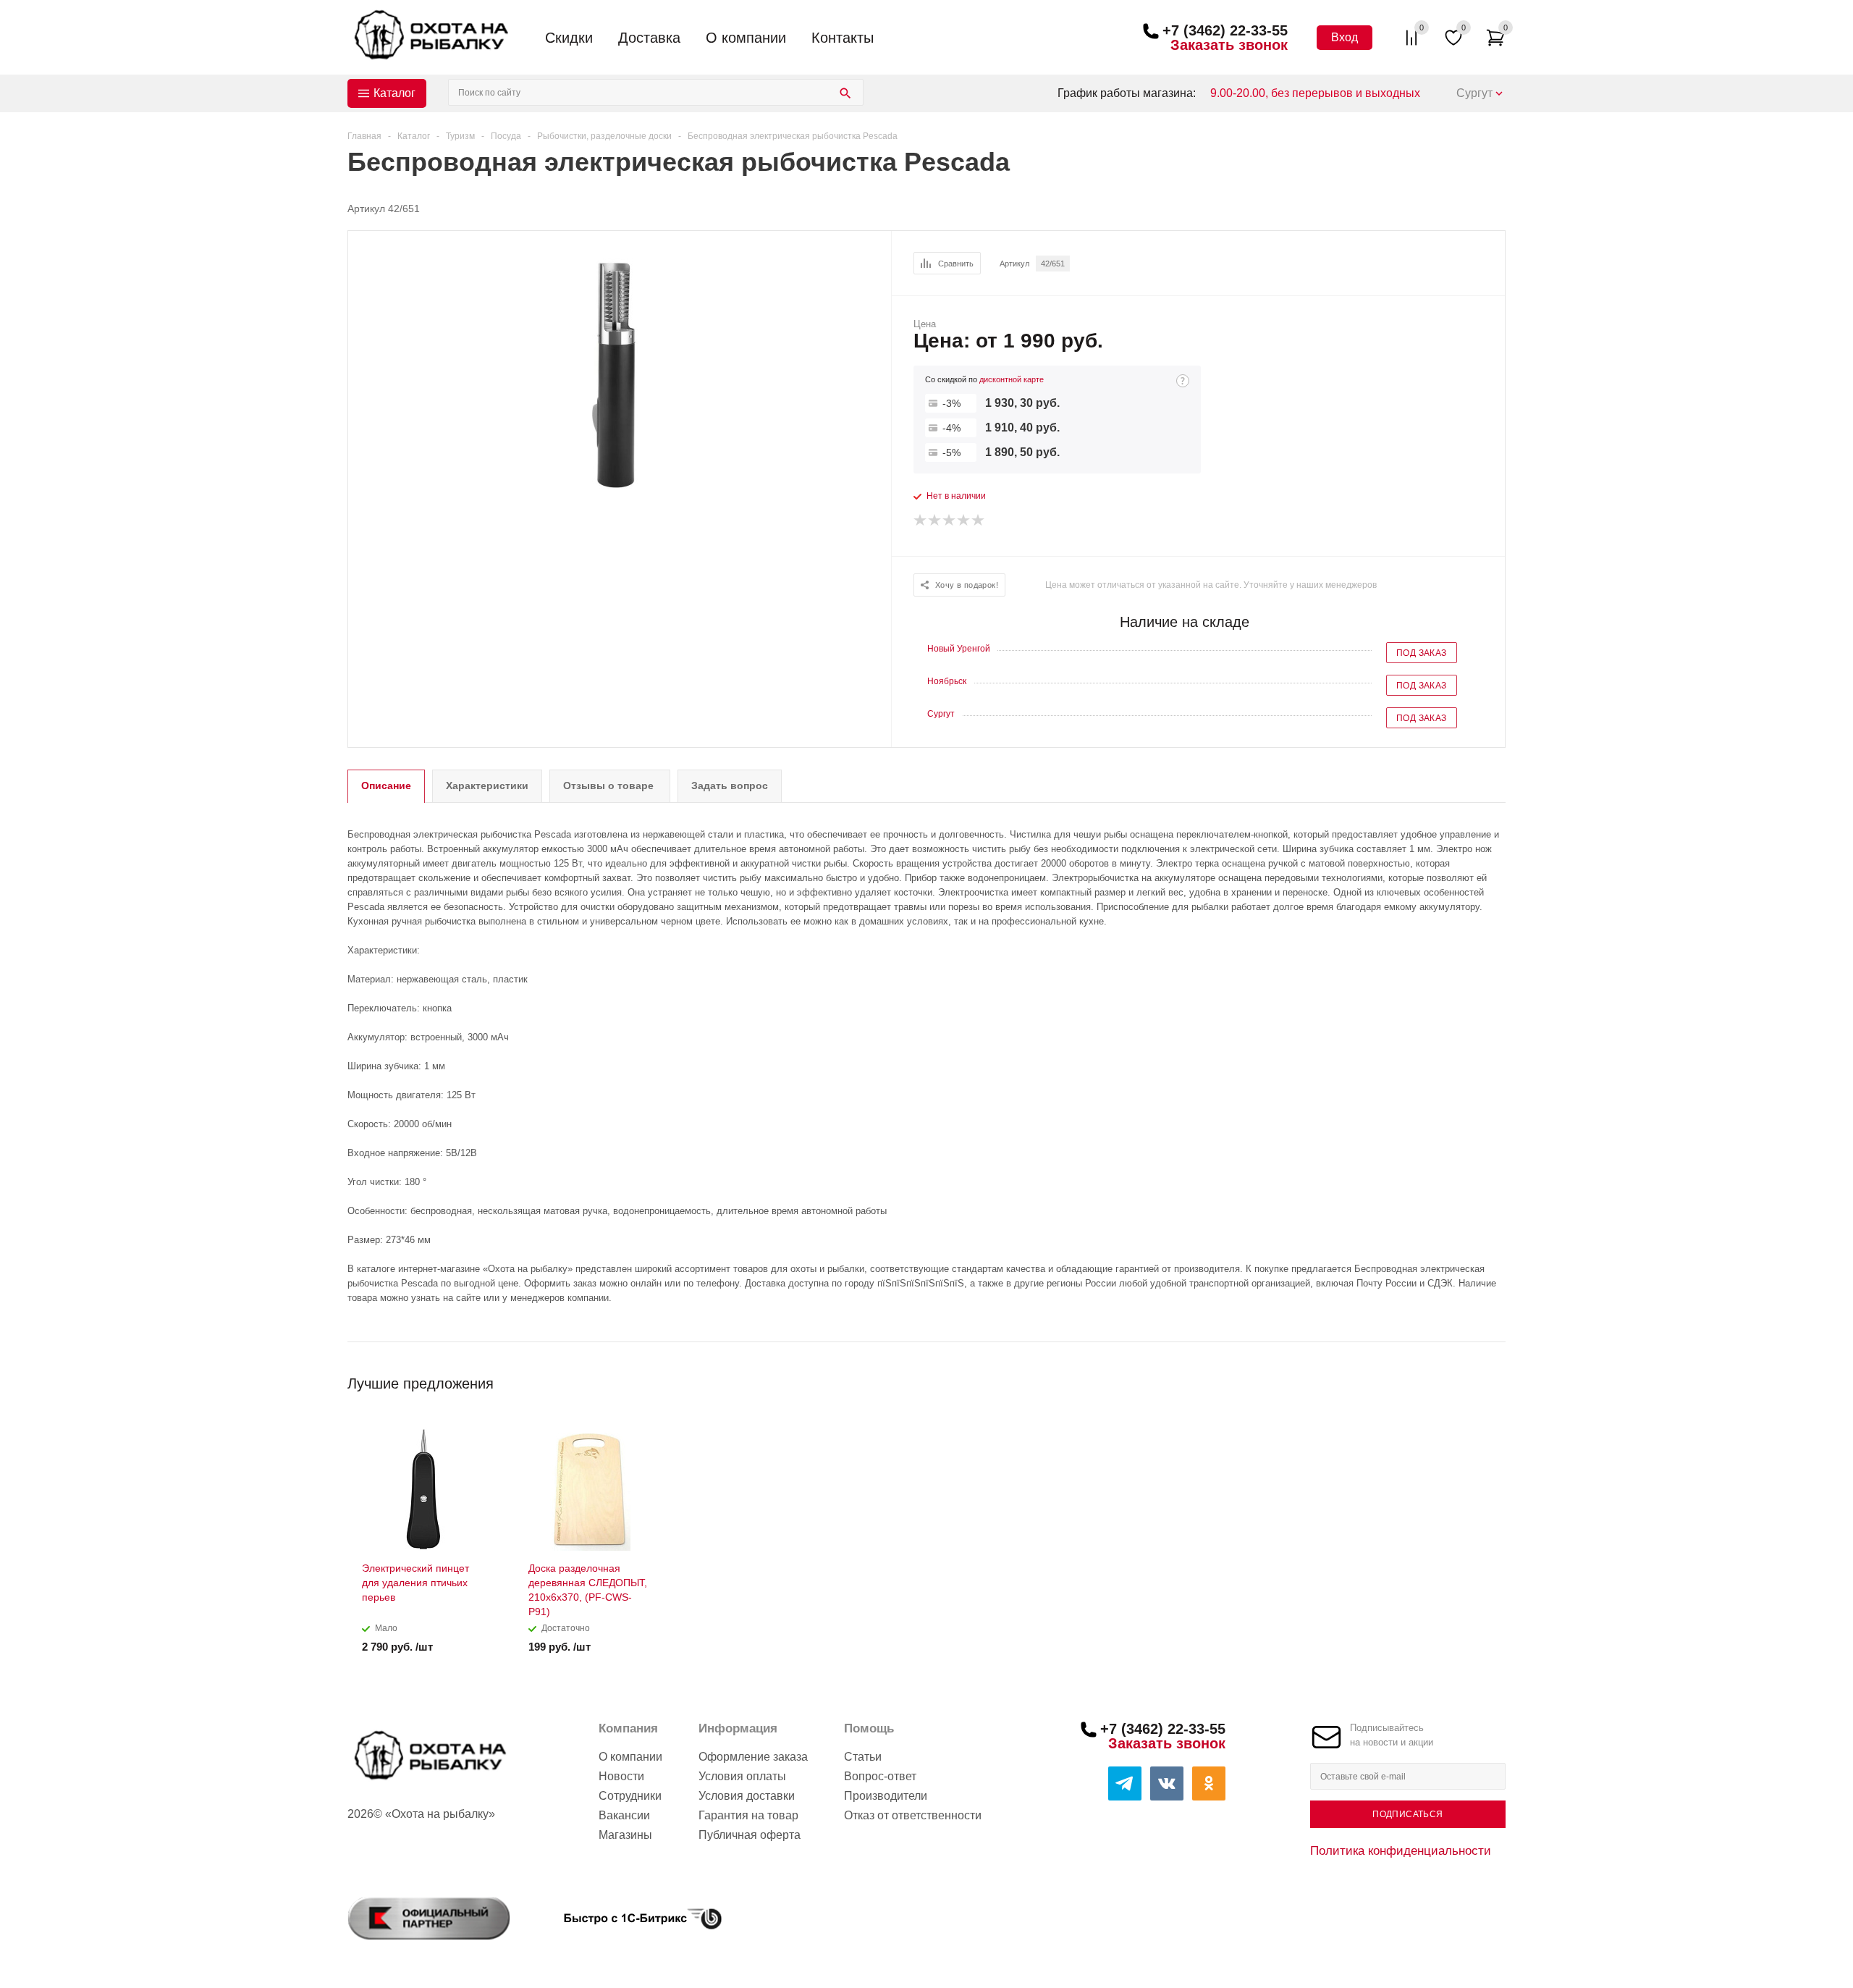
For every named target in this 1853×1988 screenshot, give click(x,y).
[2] (935, 521)
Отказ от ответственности (913, 1815)
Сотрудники (630, 1796)
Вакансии (624, 1815)
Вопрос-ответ (880, 1776)
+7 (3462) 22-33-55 (1225, 30)
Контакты (843, 38)
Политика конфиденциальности (1401, 1850)
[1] (921, 521)
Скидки (569, 38)
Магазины (625, 1835)
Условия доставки (747, 1796)
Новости (621, 1776)
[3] (950, 521)
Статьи (863, 1757)
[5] (979, 521)
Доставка (649, 38)
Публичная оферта (750, 1835)
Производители (886, 1796)
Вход (1345, 37)
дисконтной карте (1012, 379)
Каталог (394, 93)
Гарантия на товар (748, 1815)
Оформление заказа (753, 1757)
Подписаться (1407, 1814)
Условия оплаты (742, 1776)
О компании (746, 38)
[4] (964, 521)
